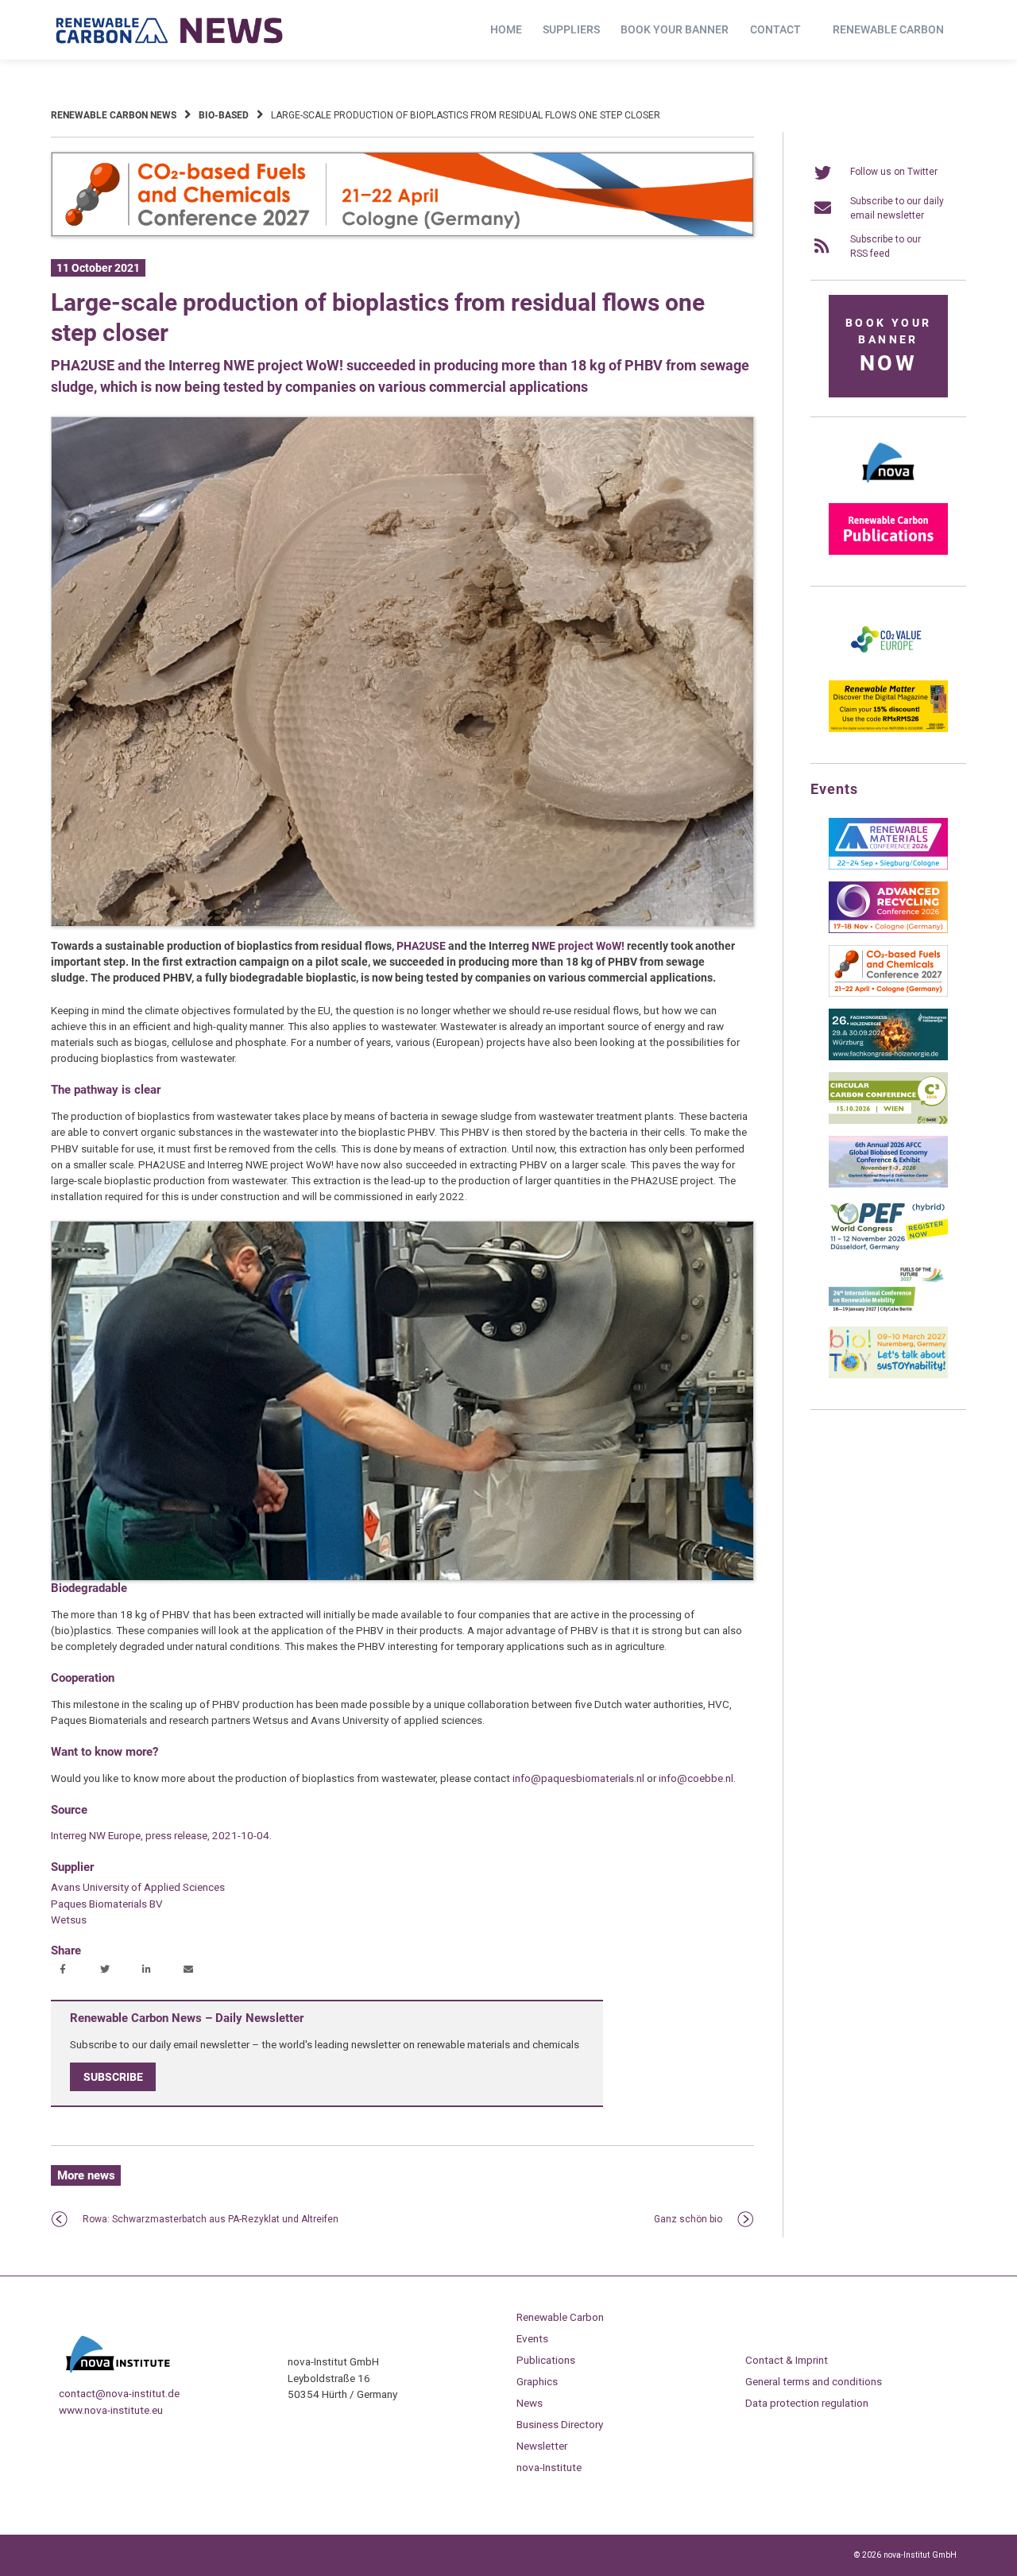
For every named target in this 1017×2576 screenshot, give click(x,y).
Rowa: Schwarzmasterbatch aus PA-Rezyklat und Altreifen (211, 2219)
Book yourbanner (888, 346)
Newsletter (542, 2446)
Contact (775, 29)
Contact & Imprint (787, 2360)
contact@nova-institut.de (119, 2393)
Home (506, 29)
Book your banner (675, 29)
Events (532, 2338)
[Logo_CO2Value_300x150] (888, 665)
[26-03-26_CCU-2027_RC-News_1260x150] (402, 234)
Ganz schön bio (688, 2219)
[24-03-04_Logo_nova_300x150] (888, 488)
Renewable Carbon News (114, 115)
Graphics (537, 2381)
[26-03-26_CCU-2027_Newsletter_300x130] (888, 994)
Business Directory (560, 2424)
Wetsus (69, 1919)
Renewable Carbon (888, 29)
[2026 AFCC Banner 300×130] (888, 1184)
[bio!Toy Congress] (888, 1375)
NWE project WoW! (578, 946)
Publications (546, 2360)
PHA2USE (421, 946)
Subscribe (113, 2077)
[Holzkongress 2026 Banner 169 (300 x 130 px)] (888, 1057)
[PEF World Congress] (888, 1248)
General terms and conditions (814, 2381)
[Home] (170, 30)
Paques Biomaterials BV (107, 1904)
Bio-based (224, 115)
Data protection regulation (807, 2403)
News (530, 2403)
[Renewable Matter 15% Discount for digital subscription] (888, 729)
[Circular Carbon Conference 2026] (888, 1121)
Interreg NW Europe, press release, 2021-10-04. (161, 1835)
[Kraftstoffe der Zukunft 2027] (888, 1311)
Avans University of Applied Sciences (138, 1887)
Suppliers (571, 29)
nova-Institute (549, 2467)
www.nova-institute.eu (111, 2410)
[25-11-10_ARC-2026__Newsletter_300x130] (888, 930)
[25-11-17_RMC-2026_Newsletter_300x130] (888, 866)
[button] (65, 1970)
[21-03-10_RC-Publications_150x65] (888, 552)
